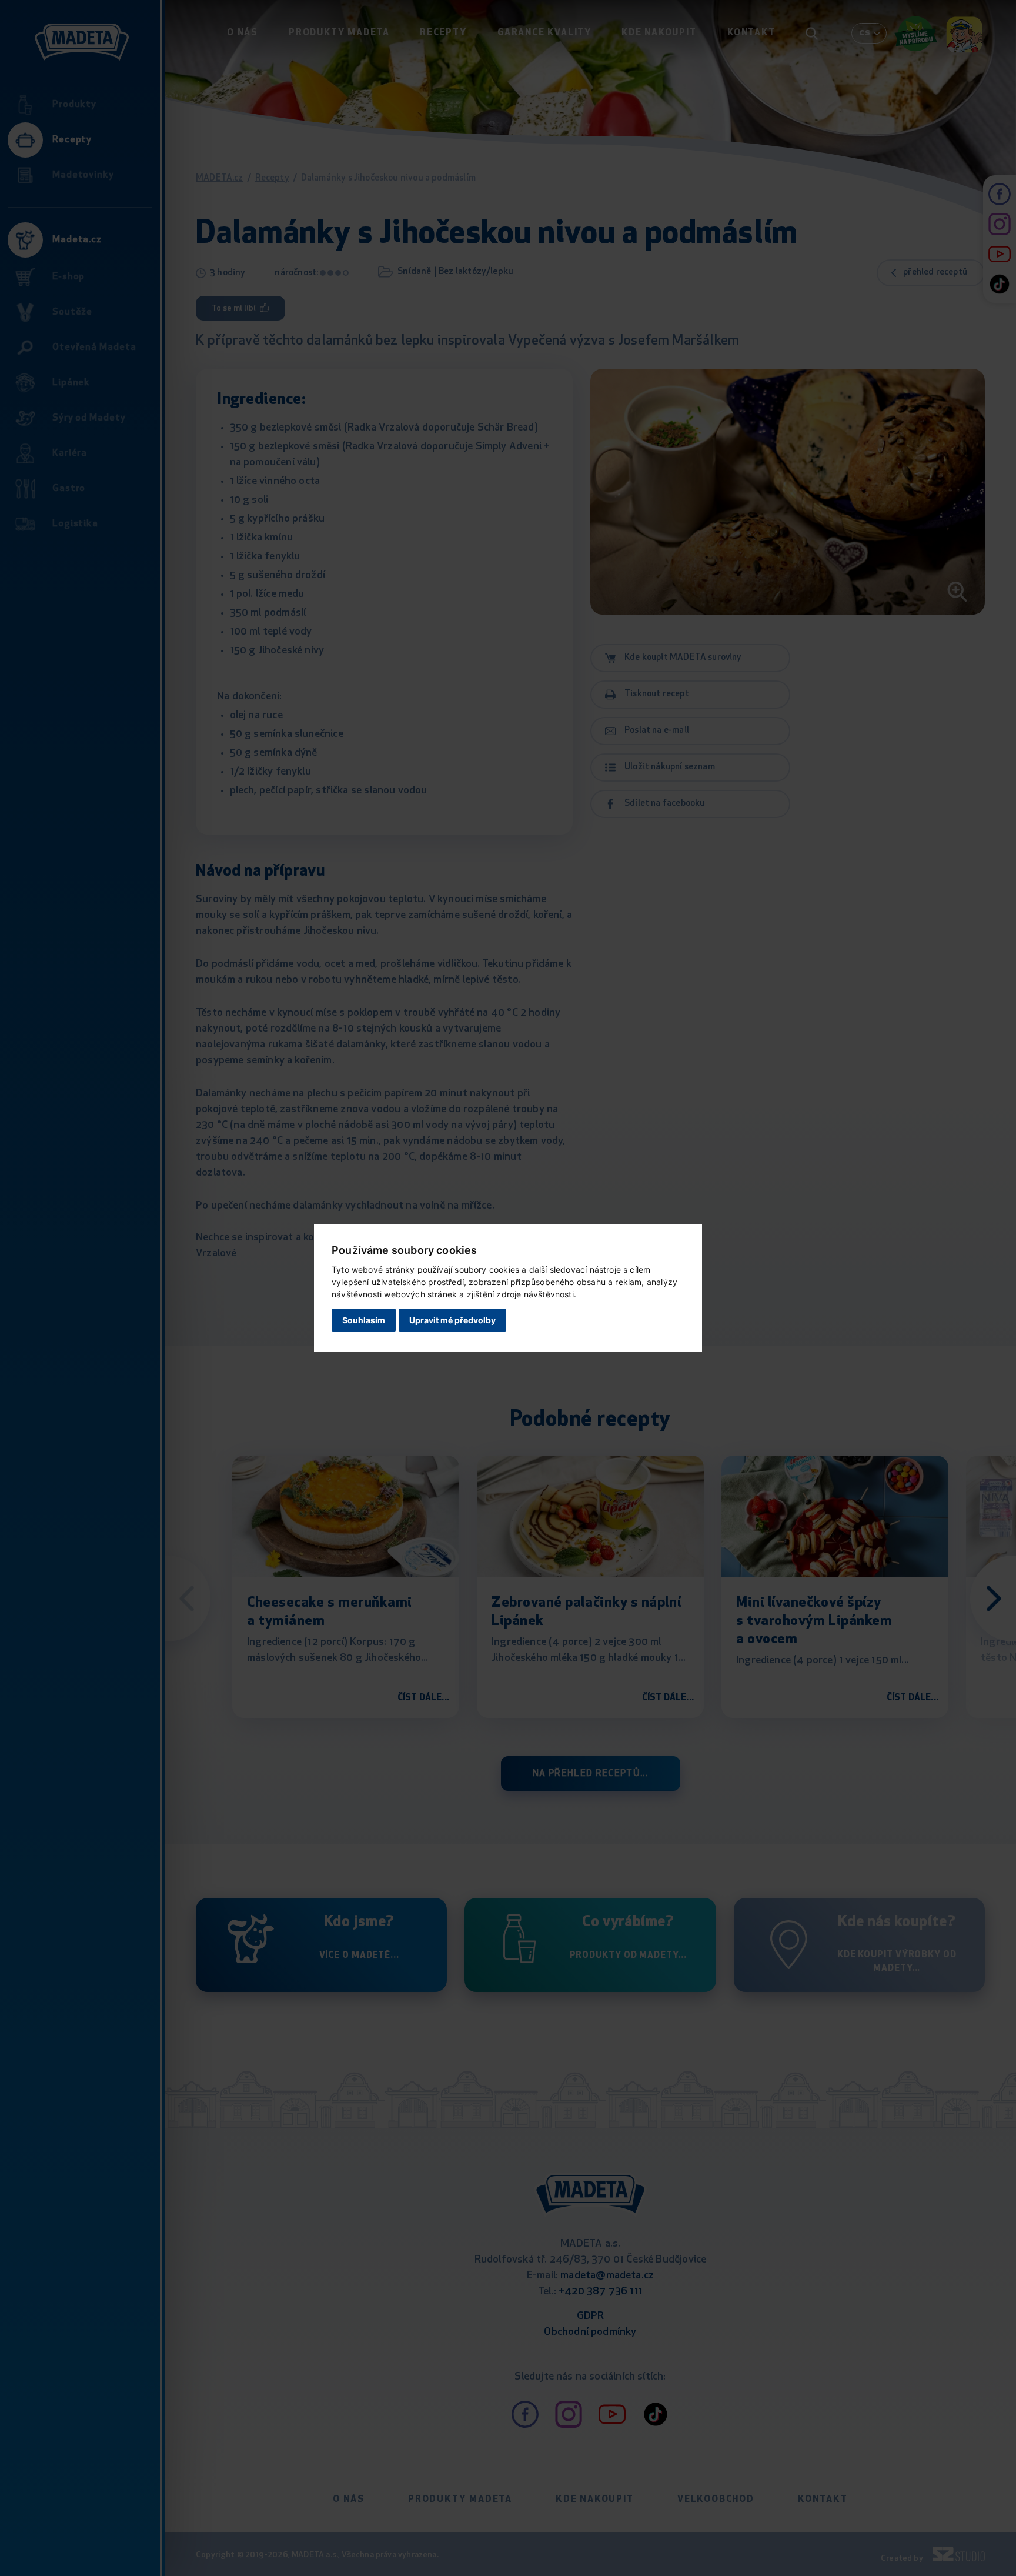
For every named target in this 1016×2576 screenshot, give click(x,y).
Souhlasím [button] (364, 1320)
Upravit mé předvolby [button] (452, 1320)
